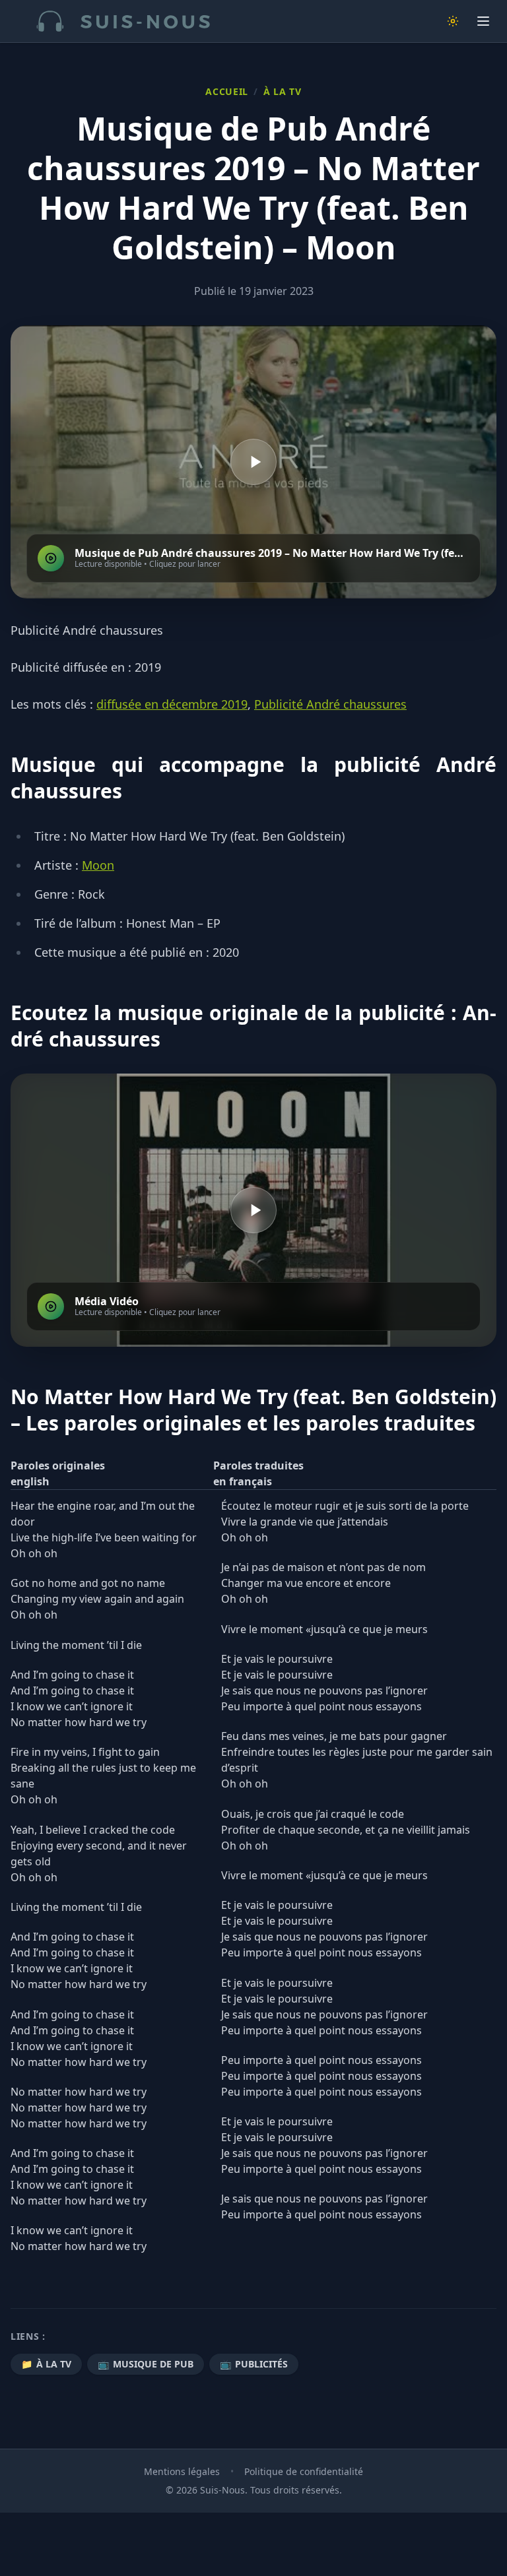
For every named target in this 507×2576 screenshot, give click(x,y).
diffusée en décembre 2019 (172, 704)
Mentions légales (182, 2471)
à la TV (283, 91)
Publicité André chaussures (330, 704)
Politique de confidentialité (304, 2471)
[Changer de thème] (453, 21)
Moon (98, 865)
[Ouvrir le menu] (483, 21)
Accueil (227, 91)
